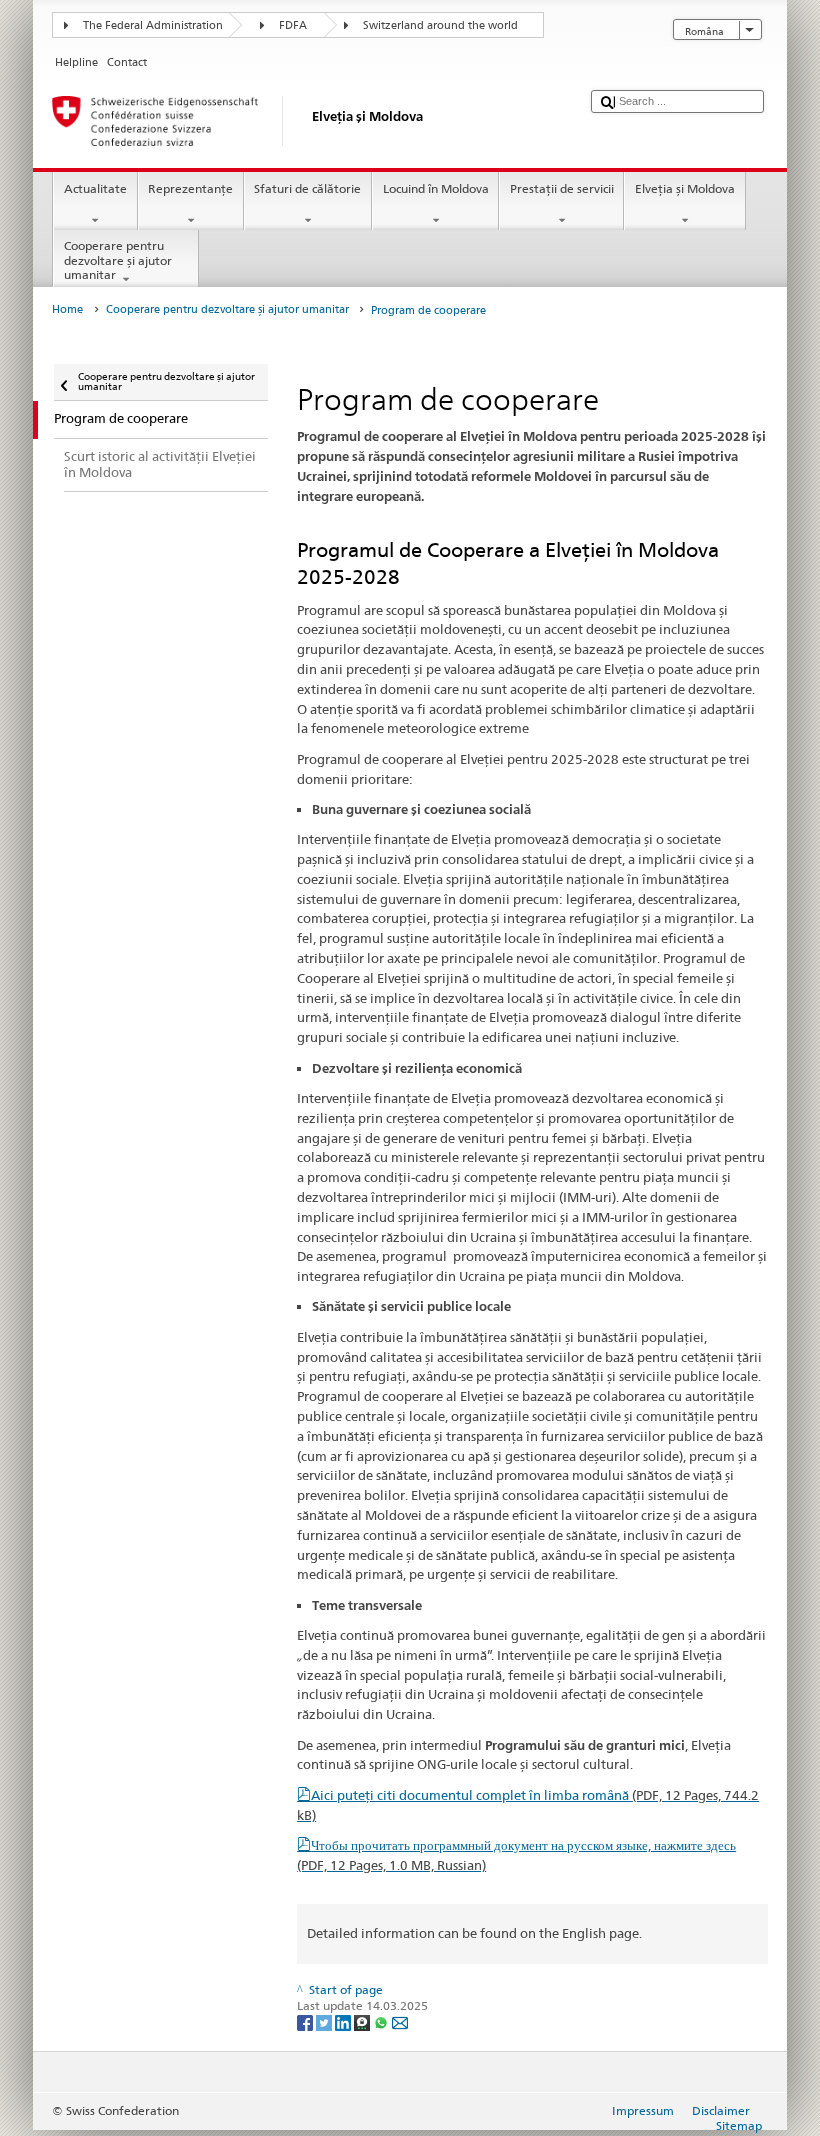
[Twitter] (325, 2021)
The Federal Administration (153, 25)
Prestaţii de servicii (562, 188)
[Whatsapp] (382, 2021)
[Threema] (363, 2021)
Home (67, 309)
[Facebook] (306, 2021)
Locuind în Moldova (436, 188)
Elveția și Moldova (685, 188)
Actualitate (95, 188)
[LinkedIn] (344, 2021)
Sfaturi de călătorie (307, 188)
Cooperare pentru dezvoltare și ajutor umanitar (118, 260)
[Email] (400, 2021)
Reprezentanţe (190, 188)
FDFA (293, 25)
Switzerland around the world (440, 25)
